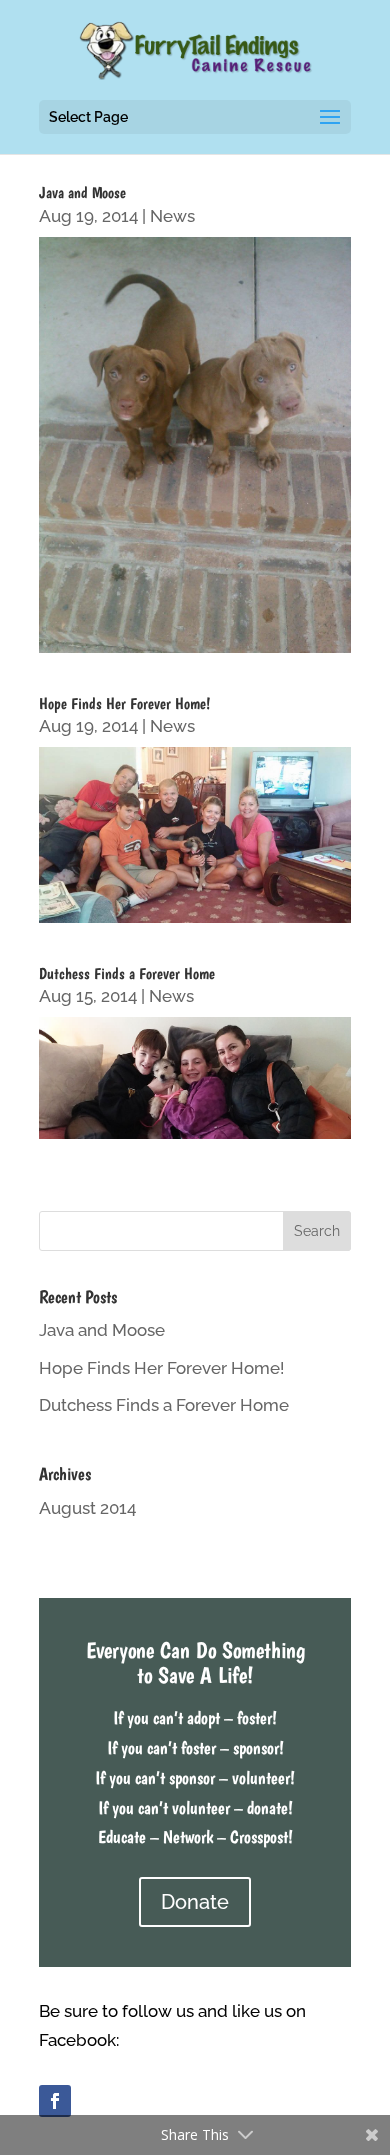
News (172, 216)
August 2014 (87, 1508)
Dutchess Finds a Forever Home (127, 973)
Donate (195, 1902)
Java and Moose (82, 192)
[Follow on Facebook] (55, 2101)
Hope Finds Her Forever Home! (124, 703)
